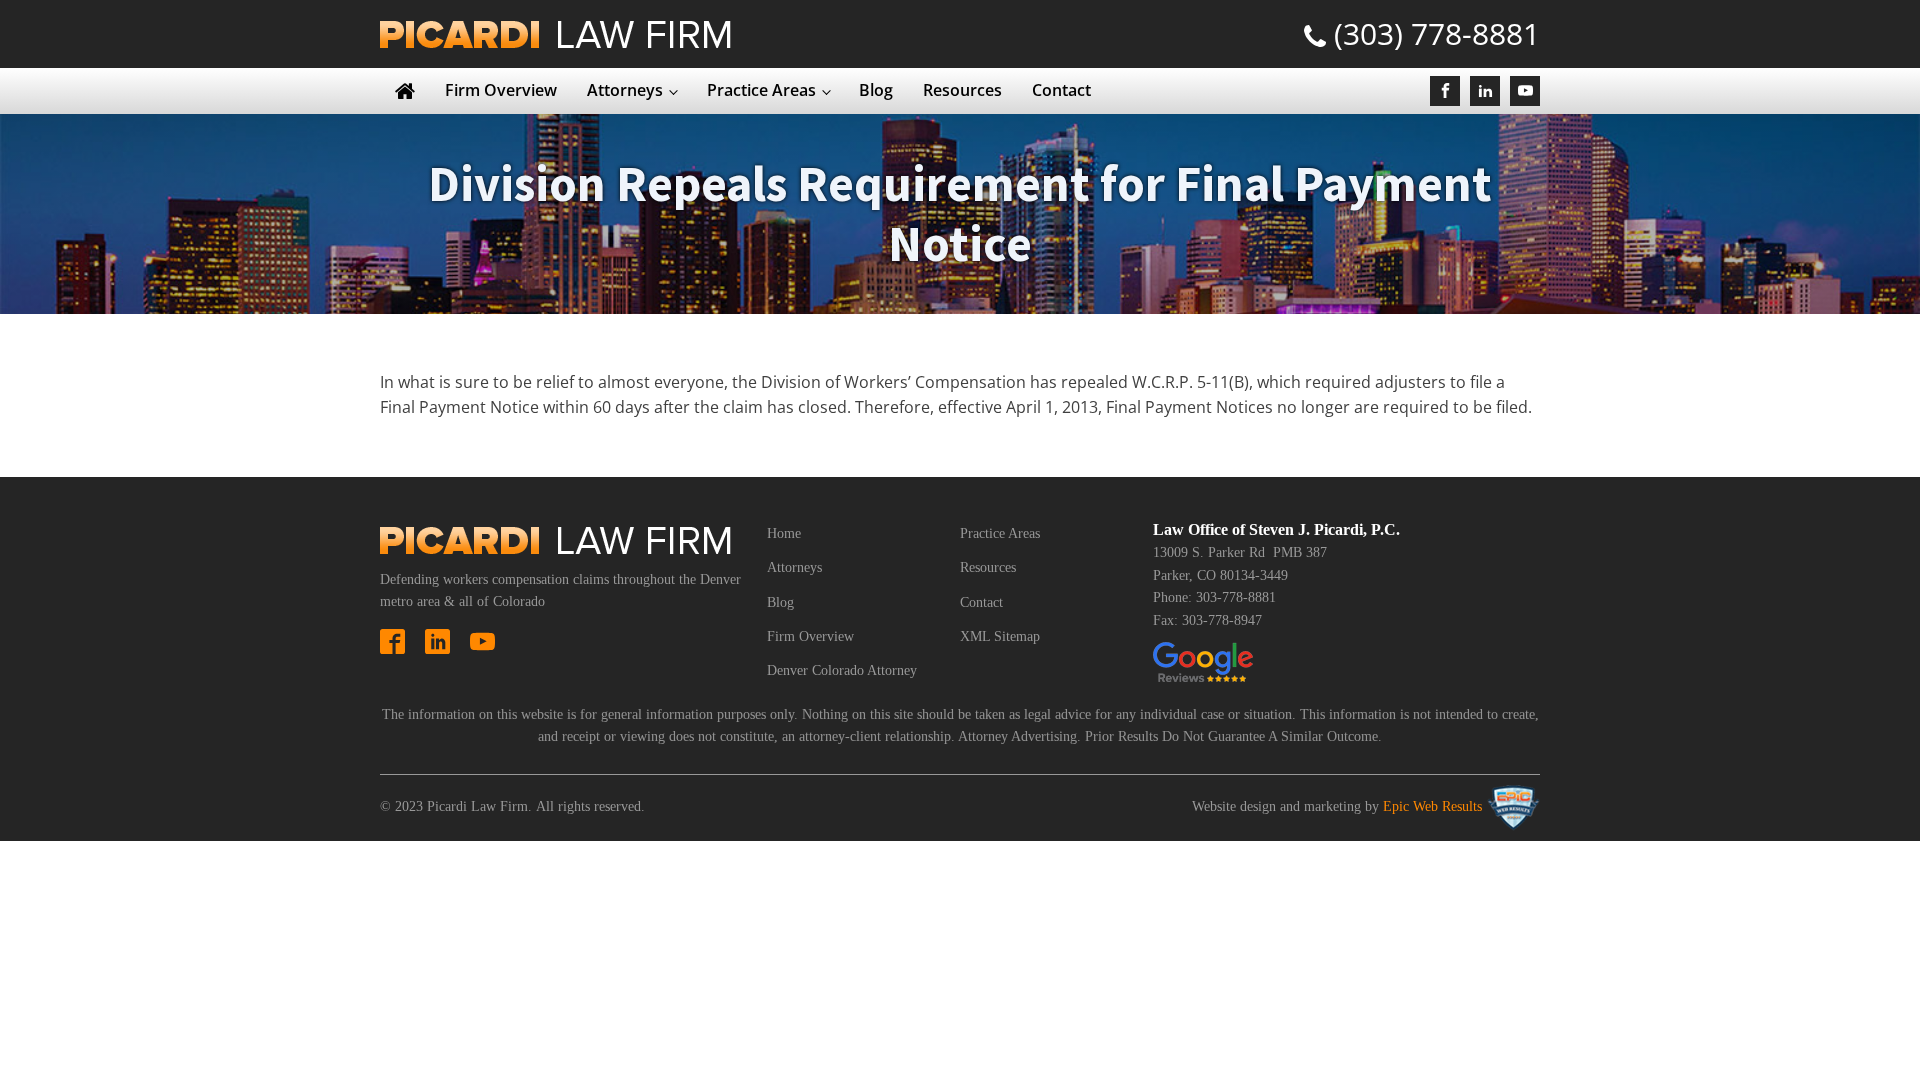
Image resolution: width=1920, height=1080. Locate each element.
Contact (1061, 90)
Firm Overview (501, 90)
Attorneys (625, 90)
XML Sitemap (1000, 636)
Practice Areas (761, 90)
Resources (962, 90)
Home (784, 533)
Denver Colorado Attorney (842, 670)
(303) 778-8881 (1437, 33)
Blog (876, 90)
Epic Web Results (1432, 806)
